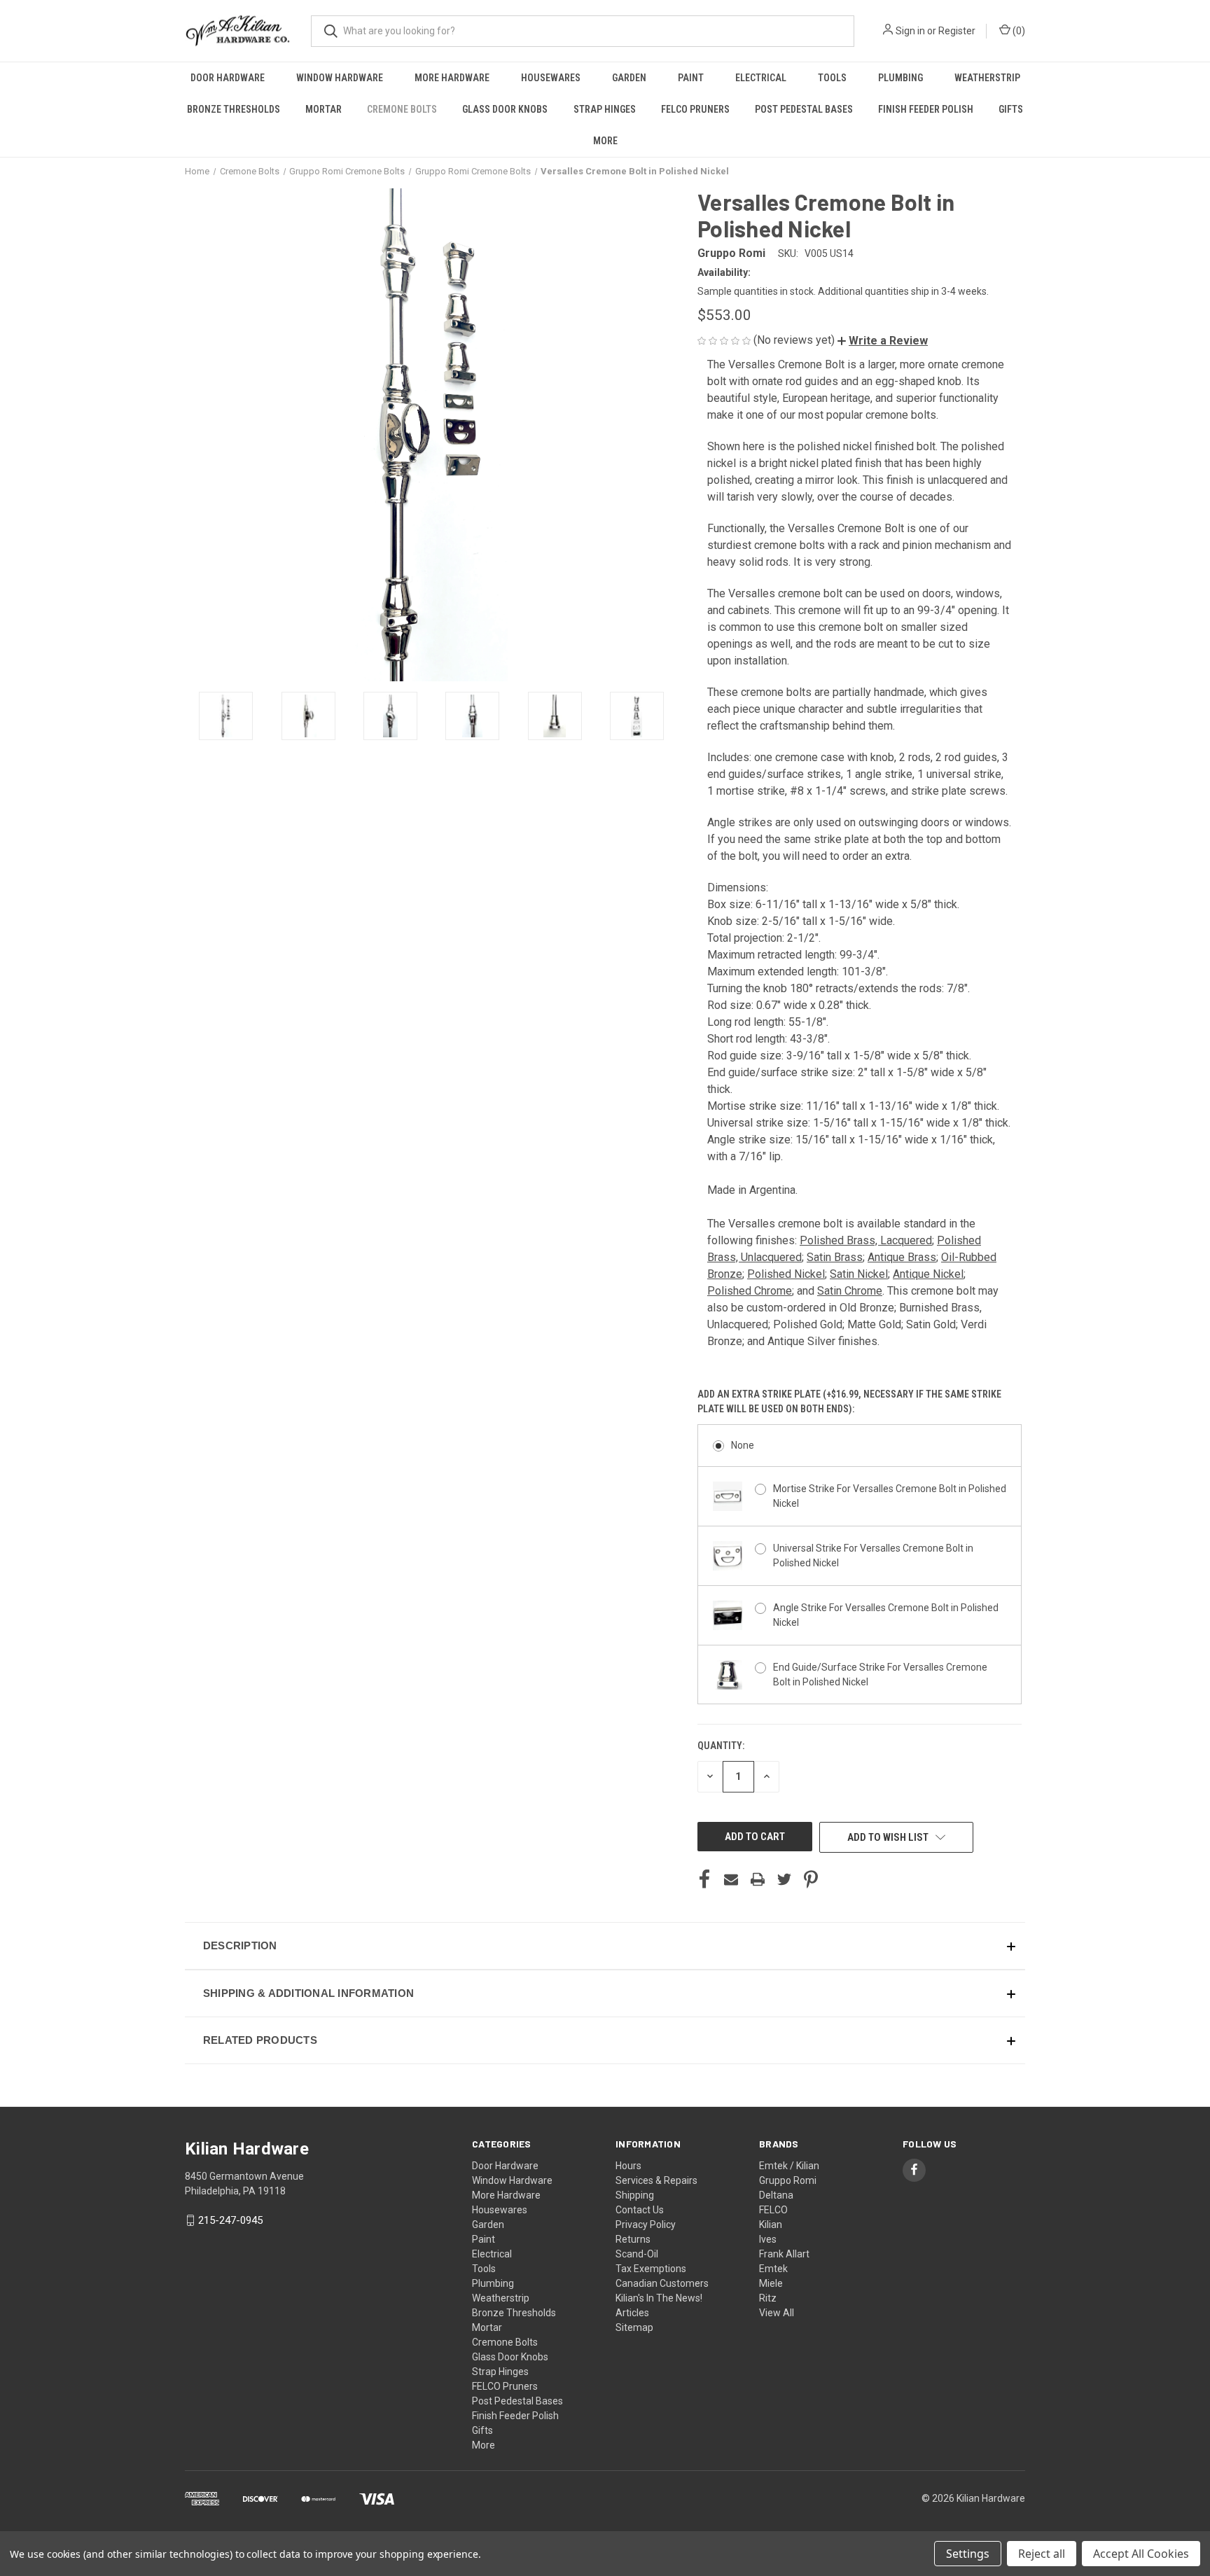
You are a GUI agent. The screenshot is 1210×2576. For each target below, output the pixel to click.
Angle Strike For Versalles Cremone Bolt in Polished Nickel (886, 1615)
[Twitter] (784, 1879)
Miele (771, 2283)
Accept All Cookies (1141, 2554)
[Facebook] (704, 1879)
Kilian (771, 2225)
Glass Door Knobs (505, 109)
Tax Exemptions (651, 2269)
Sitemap (634, 2327)
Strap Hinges (605, 109)
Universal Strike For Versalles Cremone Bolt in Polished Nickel (873, 1555)
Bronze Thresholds (234, 109)
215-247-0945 (230, 2220)
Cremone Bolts (402, 109)
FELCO (773, 2210)
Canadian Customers (662, 2283)
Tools (832, 78)
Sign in (910, 31)
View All (777, 2313)
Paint (691, 78)
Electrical (761, 78)
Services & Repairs (656, 2180)
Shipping (635, 2195)
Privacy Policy (646, 2225)
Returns (633, 2239)
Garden (629, 78)
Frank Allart (784, 2254)
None (743, 1445)
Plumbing (900, 78)
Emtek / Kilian (789, 2166)
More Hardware (452, 78)
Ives (768, 2239)
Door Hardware (228, 78)
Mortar (324, 109)
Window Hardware (340, 78)
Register (957, 31)
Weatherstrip (987, 78)
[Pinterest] (811, 1879)
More (605, 141)
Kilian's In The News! (659, 2298)
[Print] (758, 1879)
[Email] (731, 1879)
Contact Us (640, 2210)
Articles (632, 2313)
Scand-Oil (637, 2254)
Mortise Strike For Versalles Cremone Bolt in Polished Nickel (890, 1496)
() (1018, 31)
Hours (628, 2166)
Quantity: (721, 1746)
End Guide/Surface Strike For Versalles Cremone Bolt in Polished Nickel (880, 1675)
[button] (883, 341)
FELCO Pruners (695, 109)
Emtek (773, 2269)
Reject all (1042, 2554)
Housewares (551, 78)
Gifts (1011, 109)
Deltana (776, 2195)
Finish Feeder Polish (926, 109)
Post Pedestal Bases (804, 109)
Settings (968, 2554)
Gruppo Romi (788, 2180)
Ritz (768, 2298)
